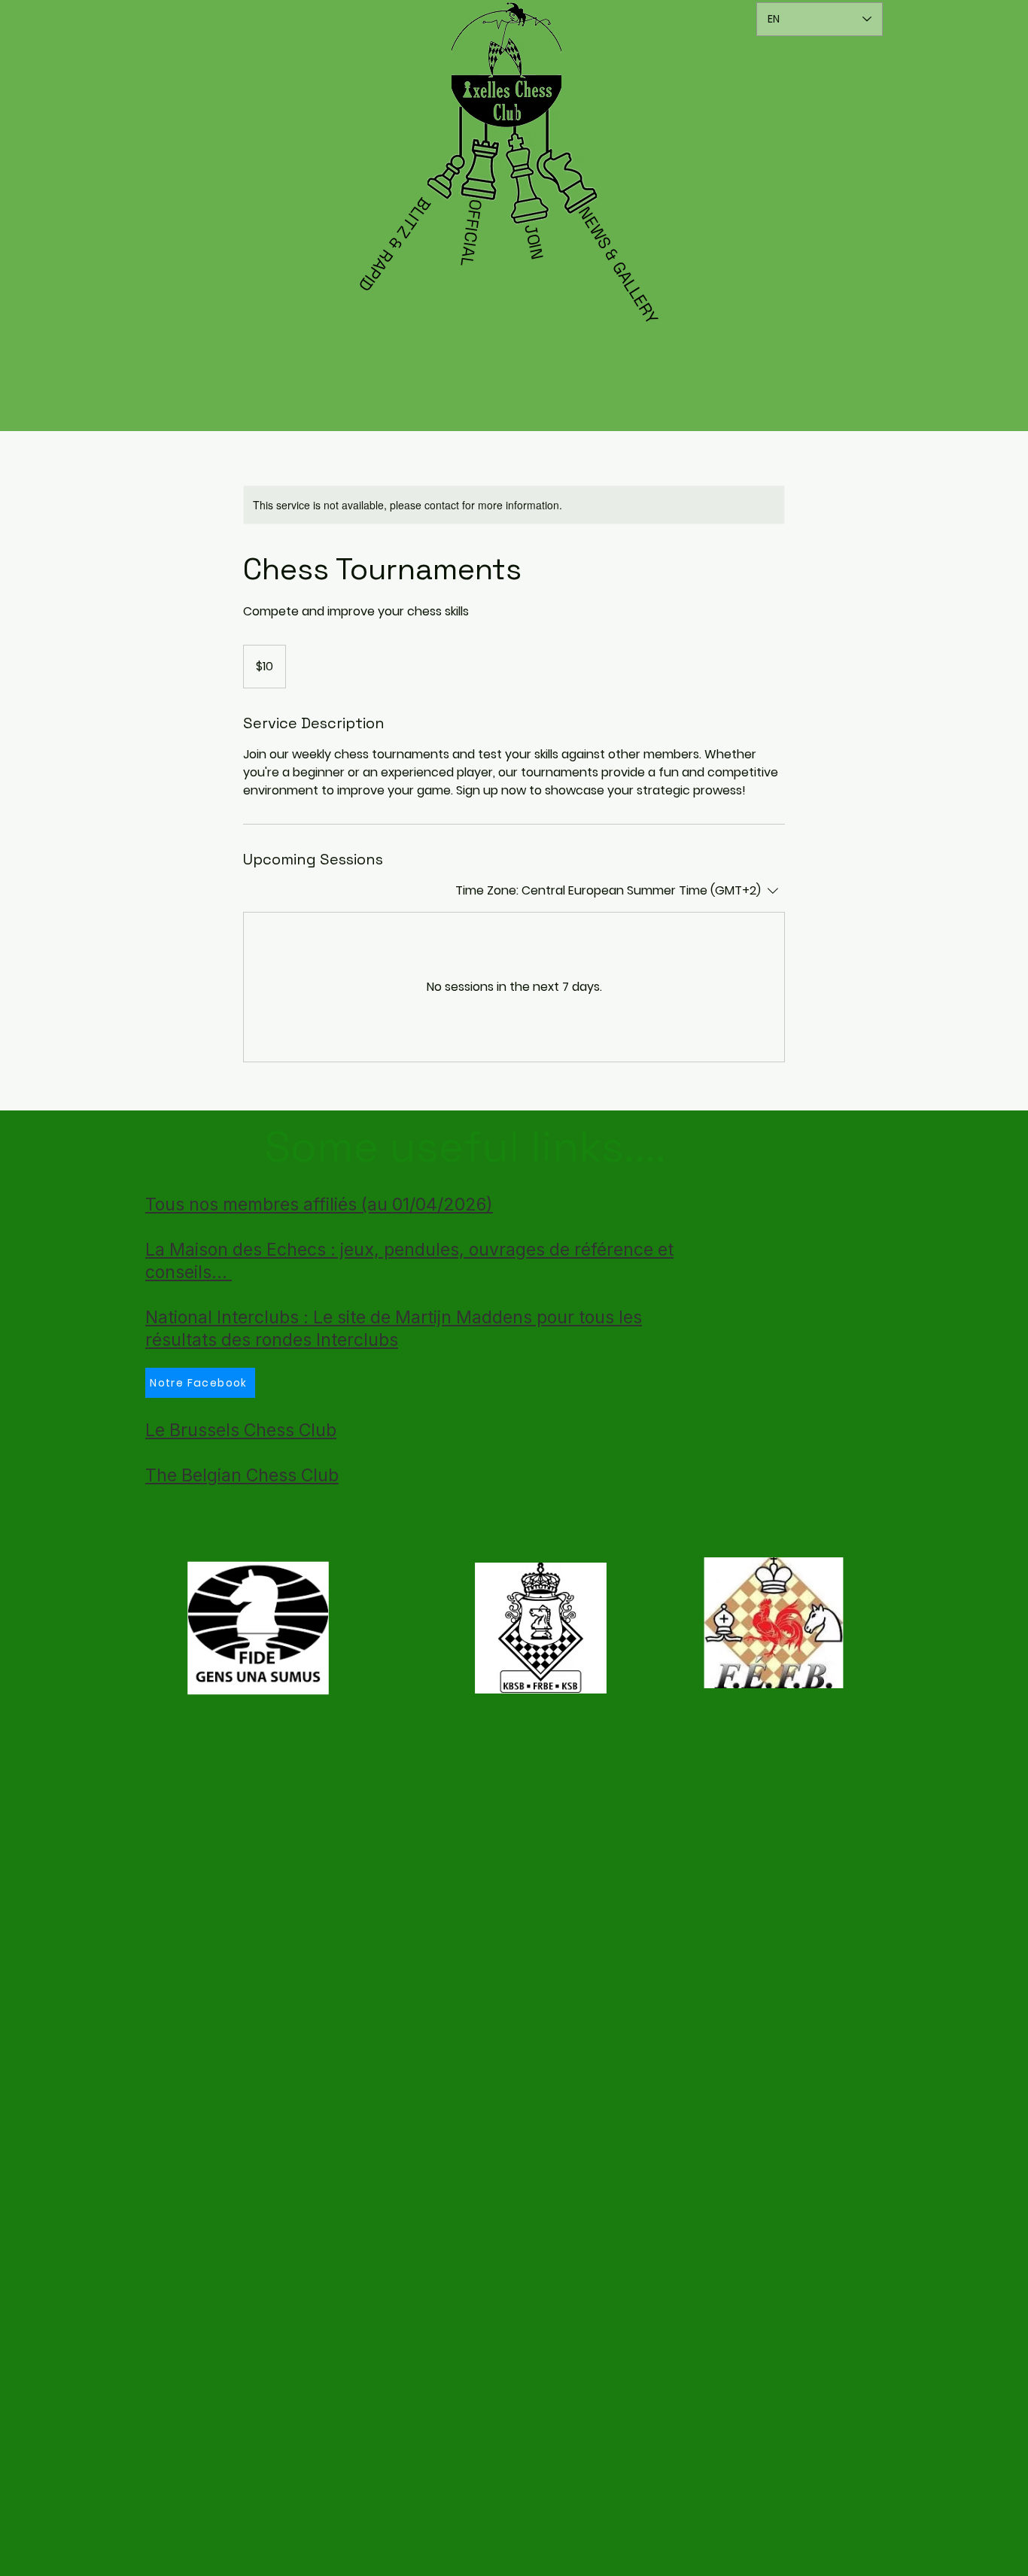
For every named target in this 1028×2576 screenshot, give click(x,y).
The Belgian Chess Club (242, 1475)
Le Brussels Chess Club (241, 1430)
